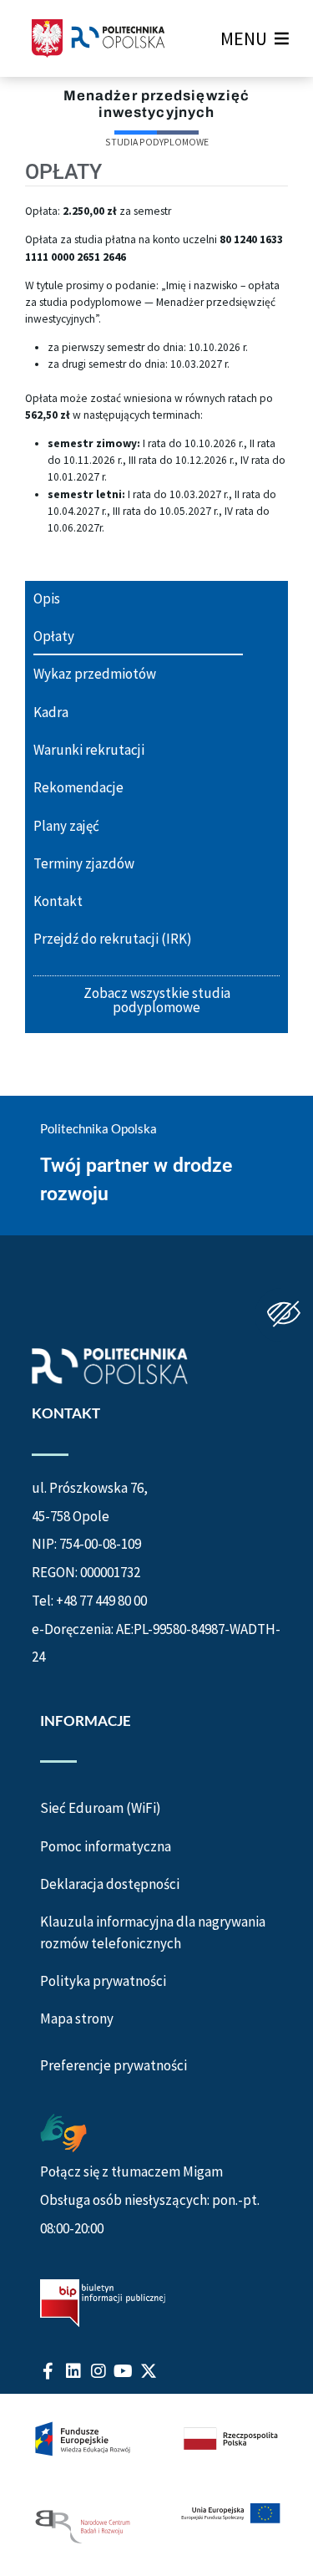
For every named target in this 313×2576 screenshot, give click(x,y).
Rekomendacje (78, 787)
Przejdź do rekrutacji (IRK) (113, 939)
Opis (47, 598)
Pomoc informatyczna (106, 1846)
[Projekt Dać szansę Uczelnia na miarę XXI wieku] (156, 2485)
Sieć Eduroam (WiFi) (101, 1808)
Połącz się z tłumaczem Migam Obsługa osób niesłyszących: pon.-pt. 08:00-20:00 (150, 2200)
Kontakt (58, 901)
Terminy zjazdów (84, 863)
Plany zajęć (66, 826)
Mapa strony (77, 2019)
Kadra (51, 712)
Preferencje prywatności (114, 2066)
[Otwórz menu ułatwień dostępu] (284, 1315)
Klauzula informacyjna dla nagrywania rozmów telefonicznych (153, 1932)
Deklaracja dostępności (110, 1884)
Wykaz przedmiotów (95, 674)
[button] (244, 38)
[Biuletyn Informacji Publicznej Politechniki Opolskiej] (103, 2303)
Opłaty (54, 636)
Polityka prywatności (103, 1981)
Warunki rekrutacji (89, 750)
